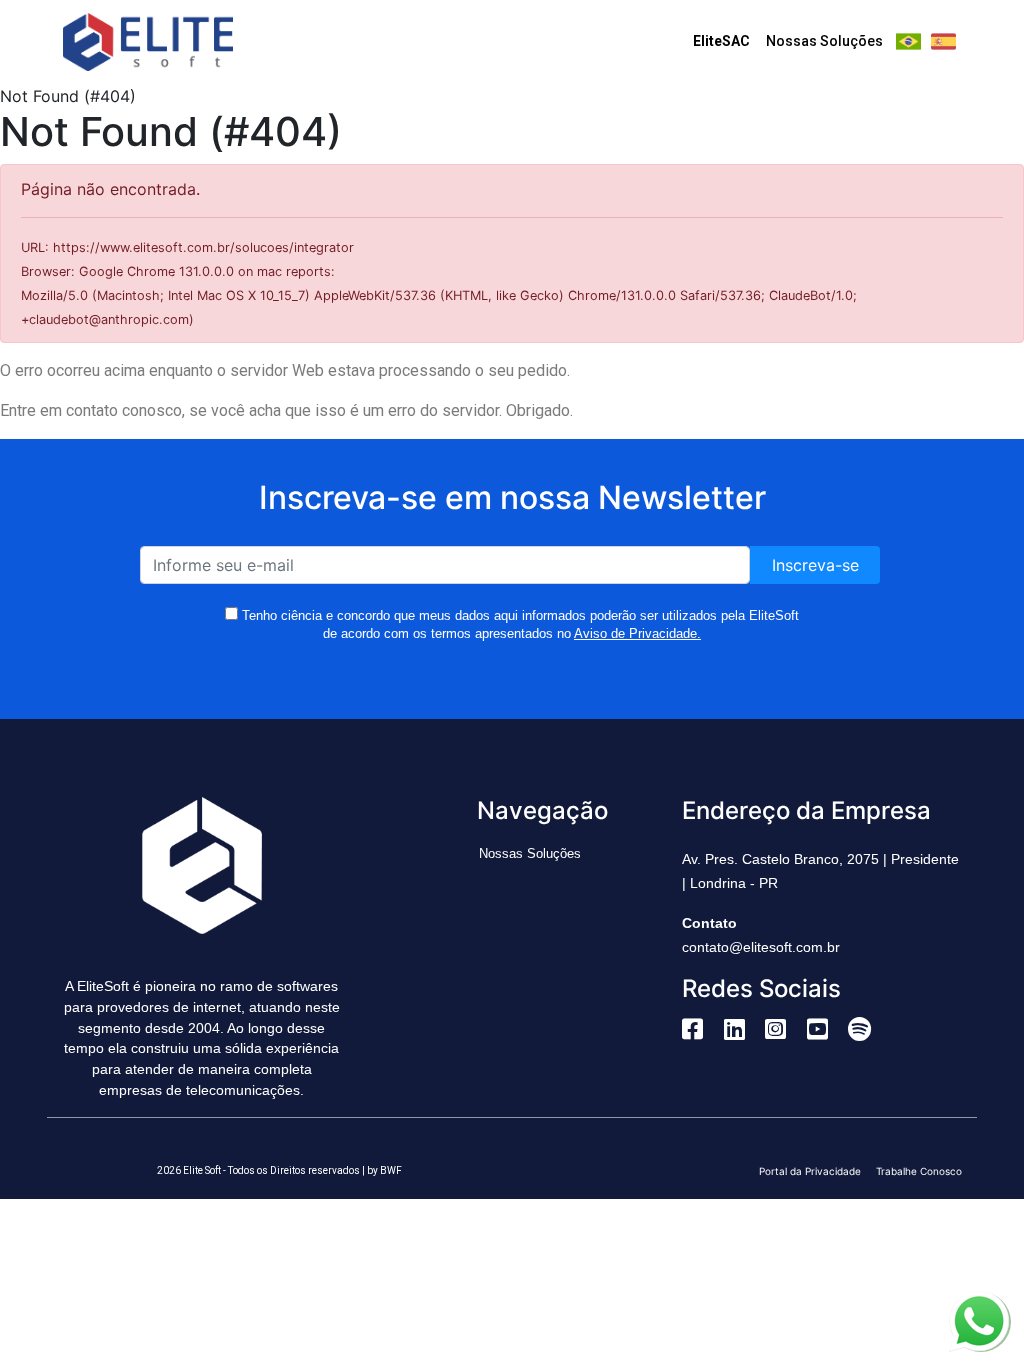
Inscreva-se (815, 565)
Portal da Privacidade (810, 1171)
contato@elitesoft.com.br (761, 947)
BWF (391, 1170)
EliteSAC (721, 41)
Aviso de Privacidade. (637, 633)
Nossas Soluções (824, 41)
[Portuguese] (908, 41)
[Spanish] (943, 41)
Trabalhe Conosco (919, 1171)
